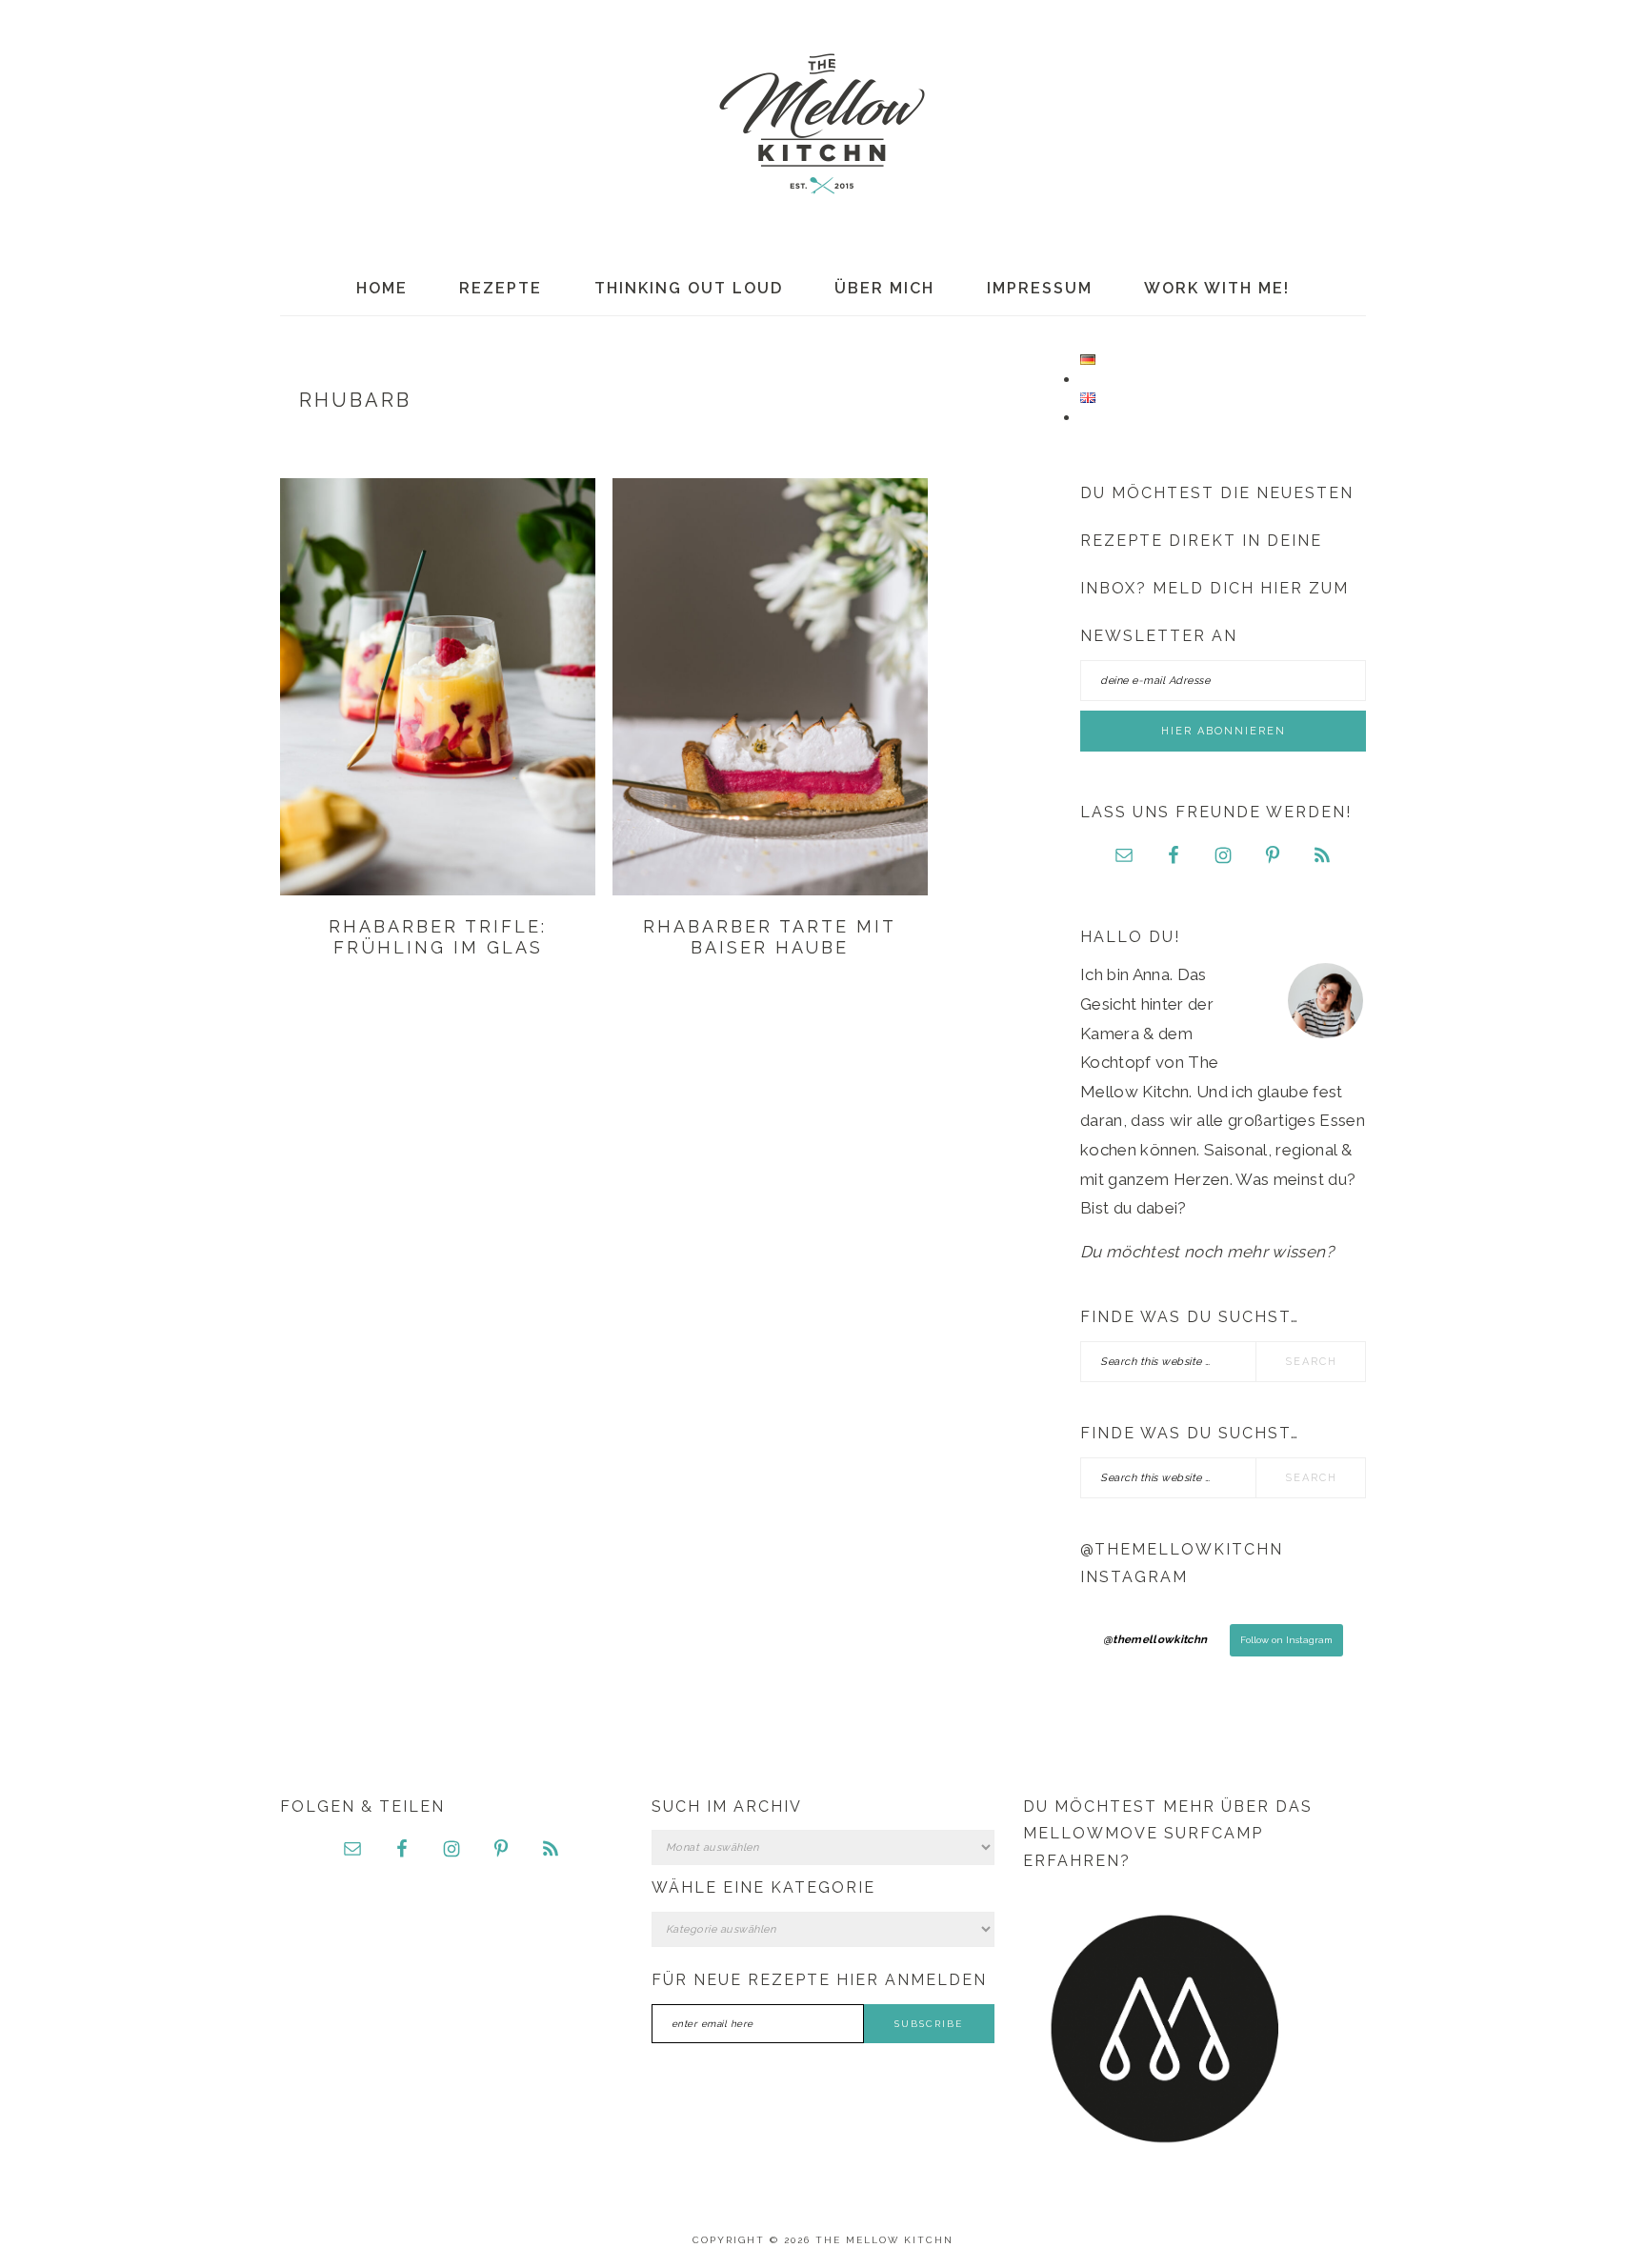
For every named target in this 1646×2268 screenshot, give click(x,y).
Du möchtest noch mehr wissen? (1207, 1252)
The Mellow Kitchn (823, 124)
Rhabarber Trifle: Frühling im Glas (438, 937)
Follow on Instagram (1286, 1640)
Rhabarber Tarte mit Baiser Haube (770, 937)
